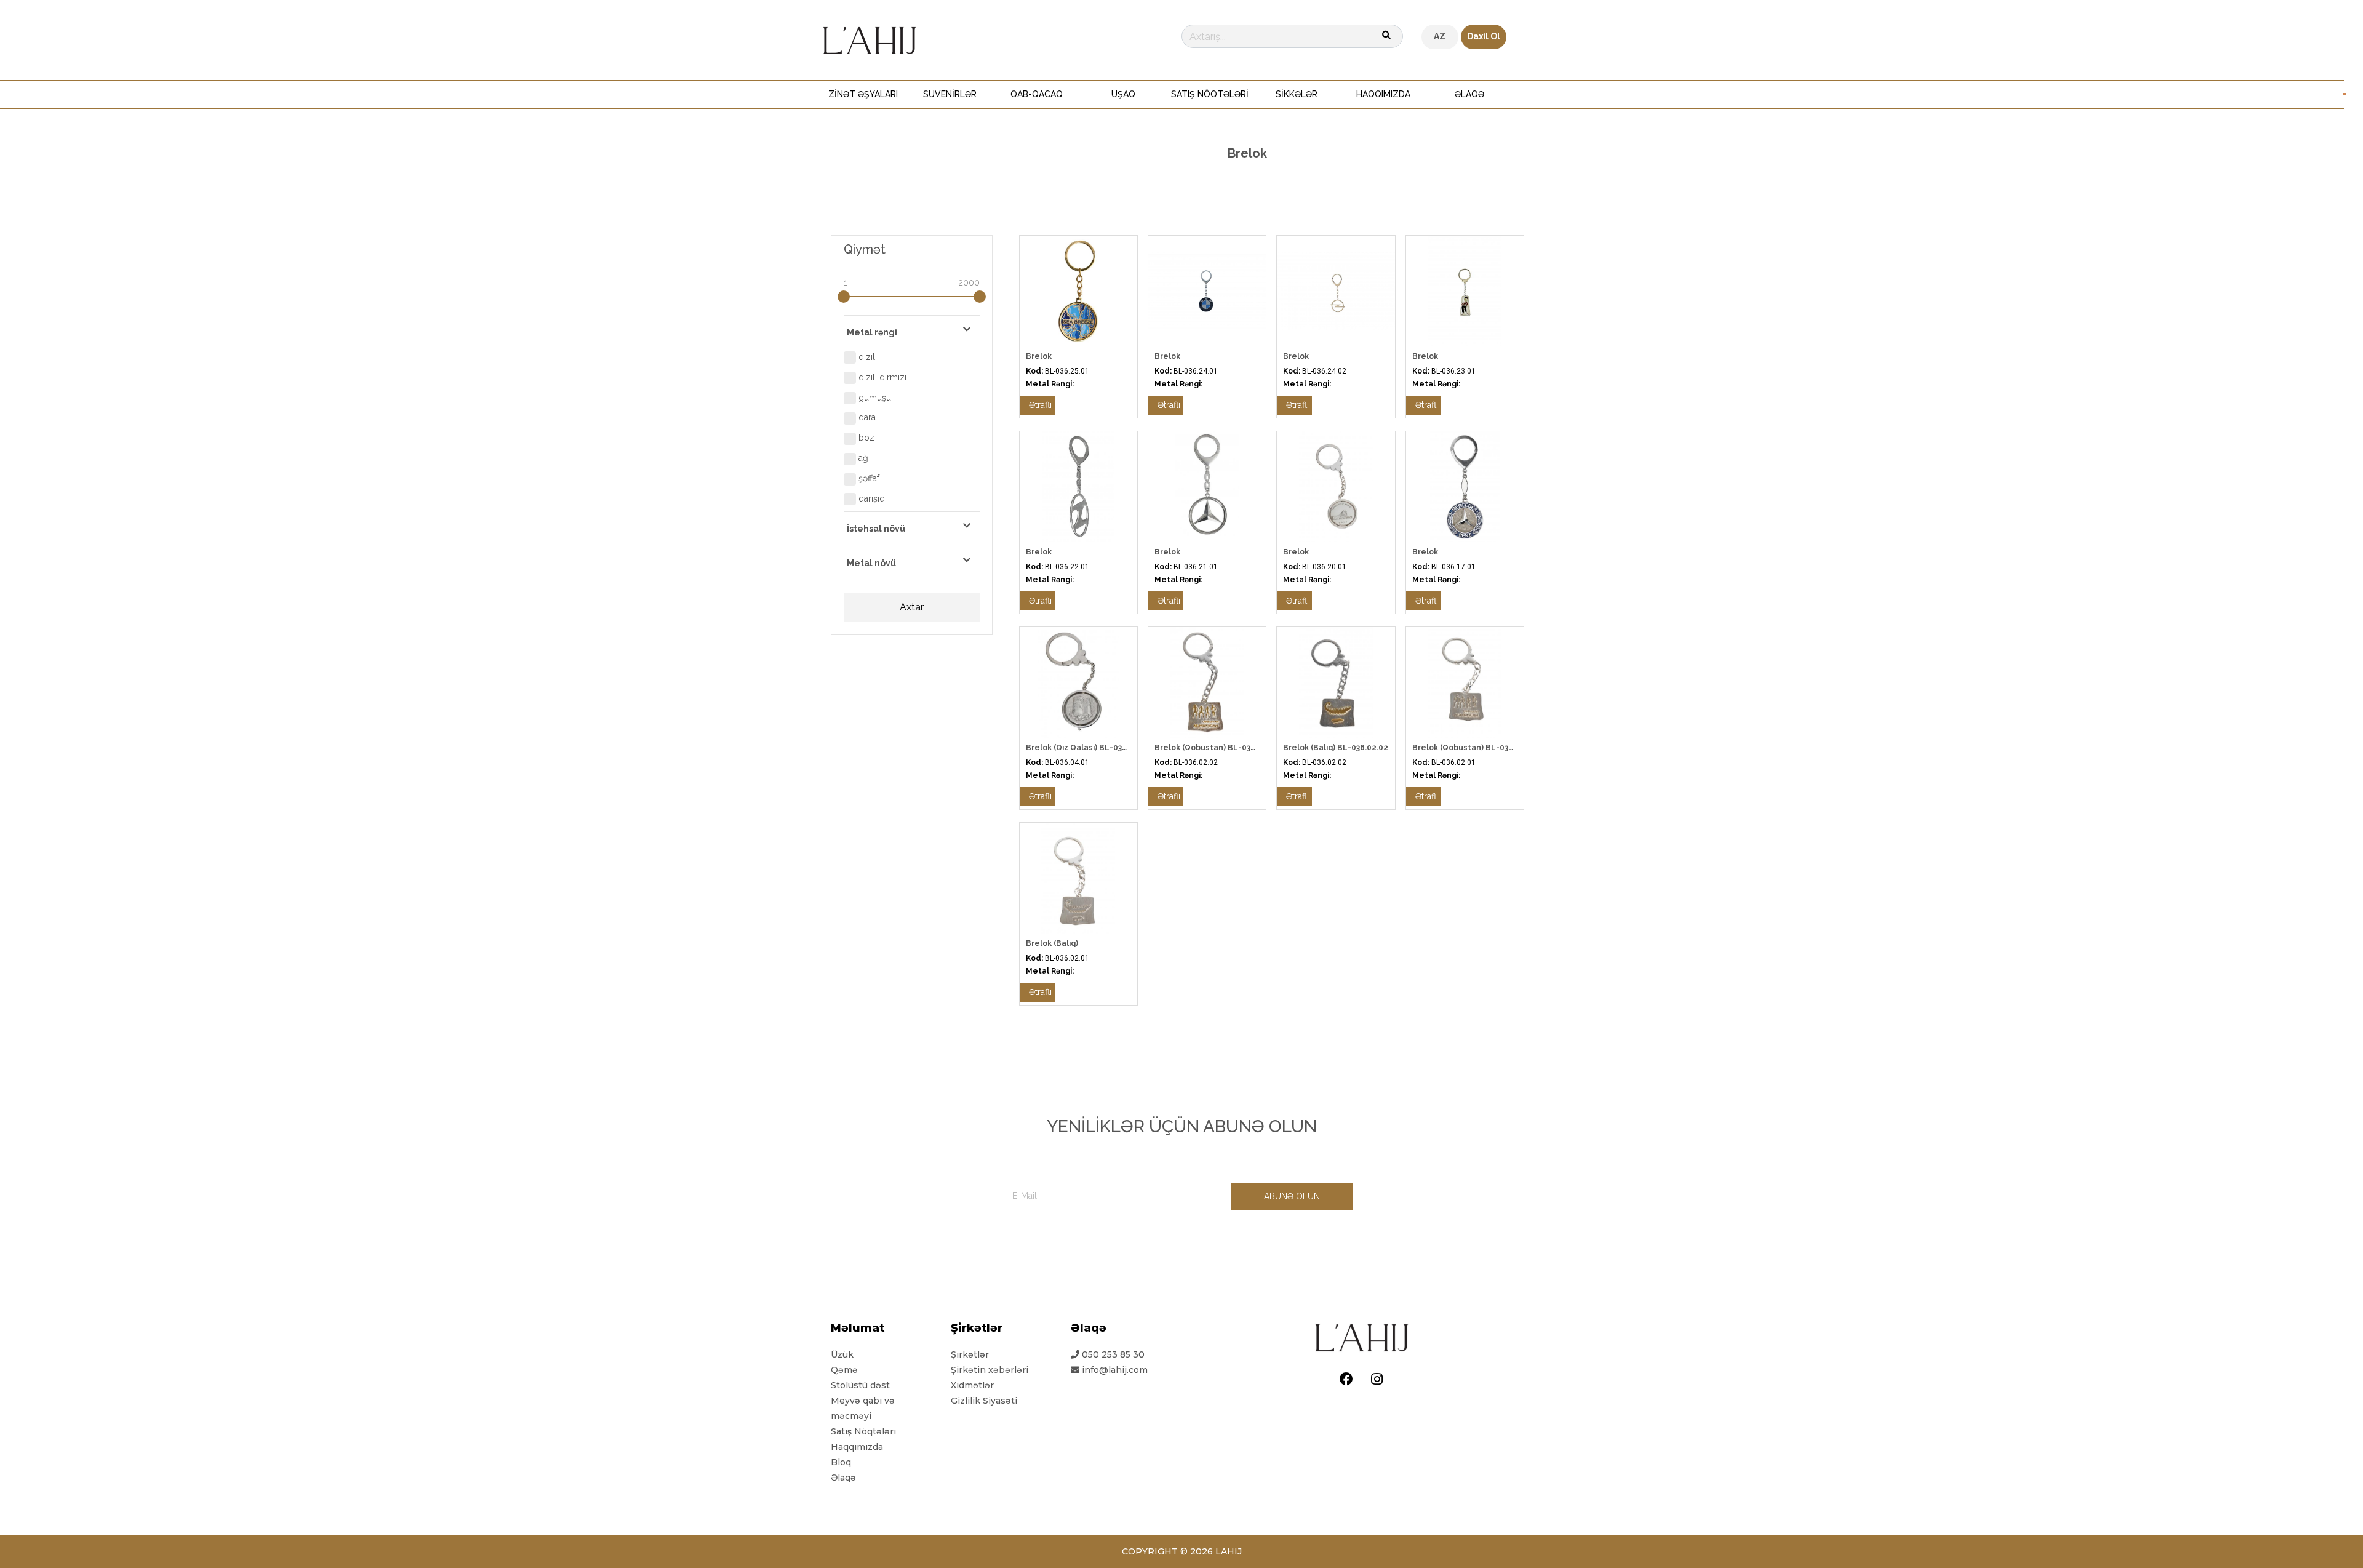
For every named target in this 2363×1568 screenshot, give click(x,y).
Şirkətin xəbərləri (990, 1370)
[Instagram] (1377, 1379)
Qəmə (844, 1370)
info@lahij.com (1115, 1370)
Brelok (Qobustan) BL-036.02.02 (1217, 748)
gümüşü (874, 398)
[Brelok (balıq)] (1078, 877)
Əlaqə (1469, 94)
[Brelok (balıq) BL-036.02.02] (1336, 681)
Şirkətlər (970, 1354)
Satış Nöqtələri (1210, 94)
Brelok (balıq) (1052, 943)
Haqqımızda (1383, 94)
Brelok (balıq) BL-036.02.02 (1336, 748)
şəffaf (868, 478)
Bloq (841, 1462)
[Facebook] (1347, 1379)
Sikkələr (1297, 94)
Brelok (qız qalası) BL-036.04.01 (1088, 748)
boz (865, 438)
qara (866, 417)
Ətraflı (1040, 405)
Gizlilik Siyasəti (984, 1401)
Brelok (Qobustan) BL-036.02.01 (1474, 748)
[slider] (844, 297)
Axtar (912, 607)
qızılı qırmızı (881, 377)
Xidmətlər (972, 1385)
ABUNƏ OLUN (1292, 1196)
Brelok (1039, 356)
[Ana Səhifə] (870, 39)
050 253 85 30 (1112, 1354)
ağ (862, 458)
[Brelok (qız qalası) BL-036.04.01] (1078, 681)
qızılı (866, 357)
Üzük (842, 1354)
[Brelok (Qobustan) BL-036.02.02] (1207, 681)
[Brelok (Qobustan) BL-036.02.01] (1465, 681)
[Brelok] (1078, 290)
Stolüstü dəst (860, 1385)
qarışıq (870, 498)
